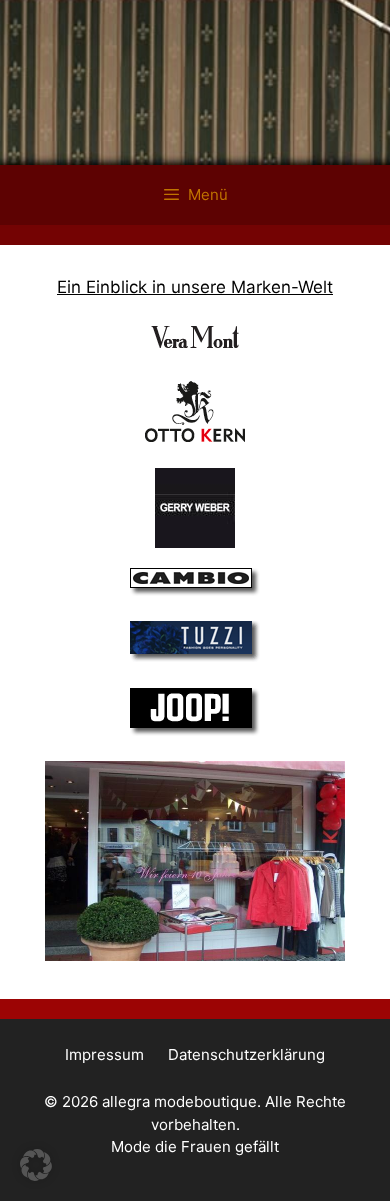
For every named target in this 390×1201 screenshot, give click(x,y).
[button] (36, 1165)
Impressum (104, 1054)
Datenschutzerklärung (246, 1054)
